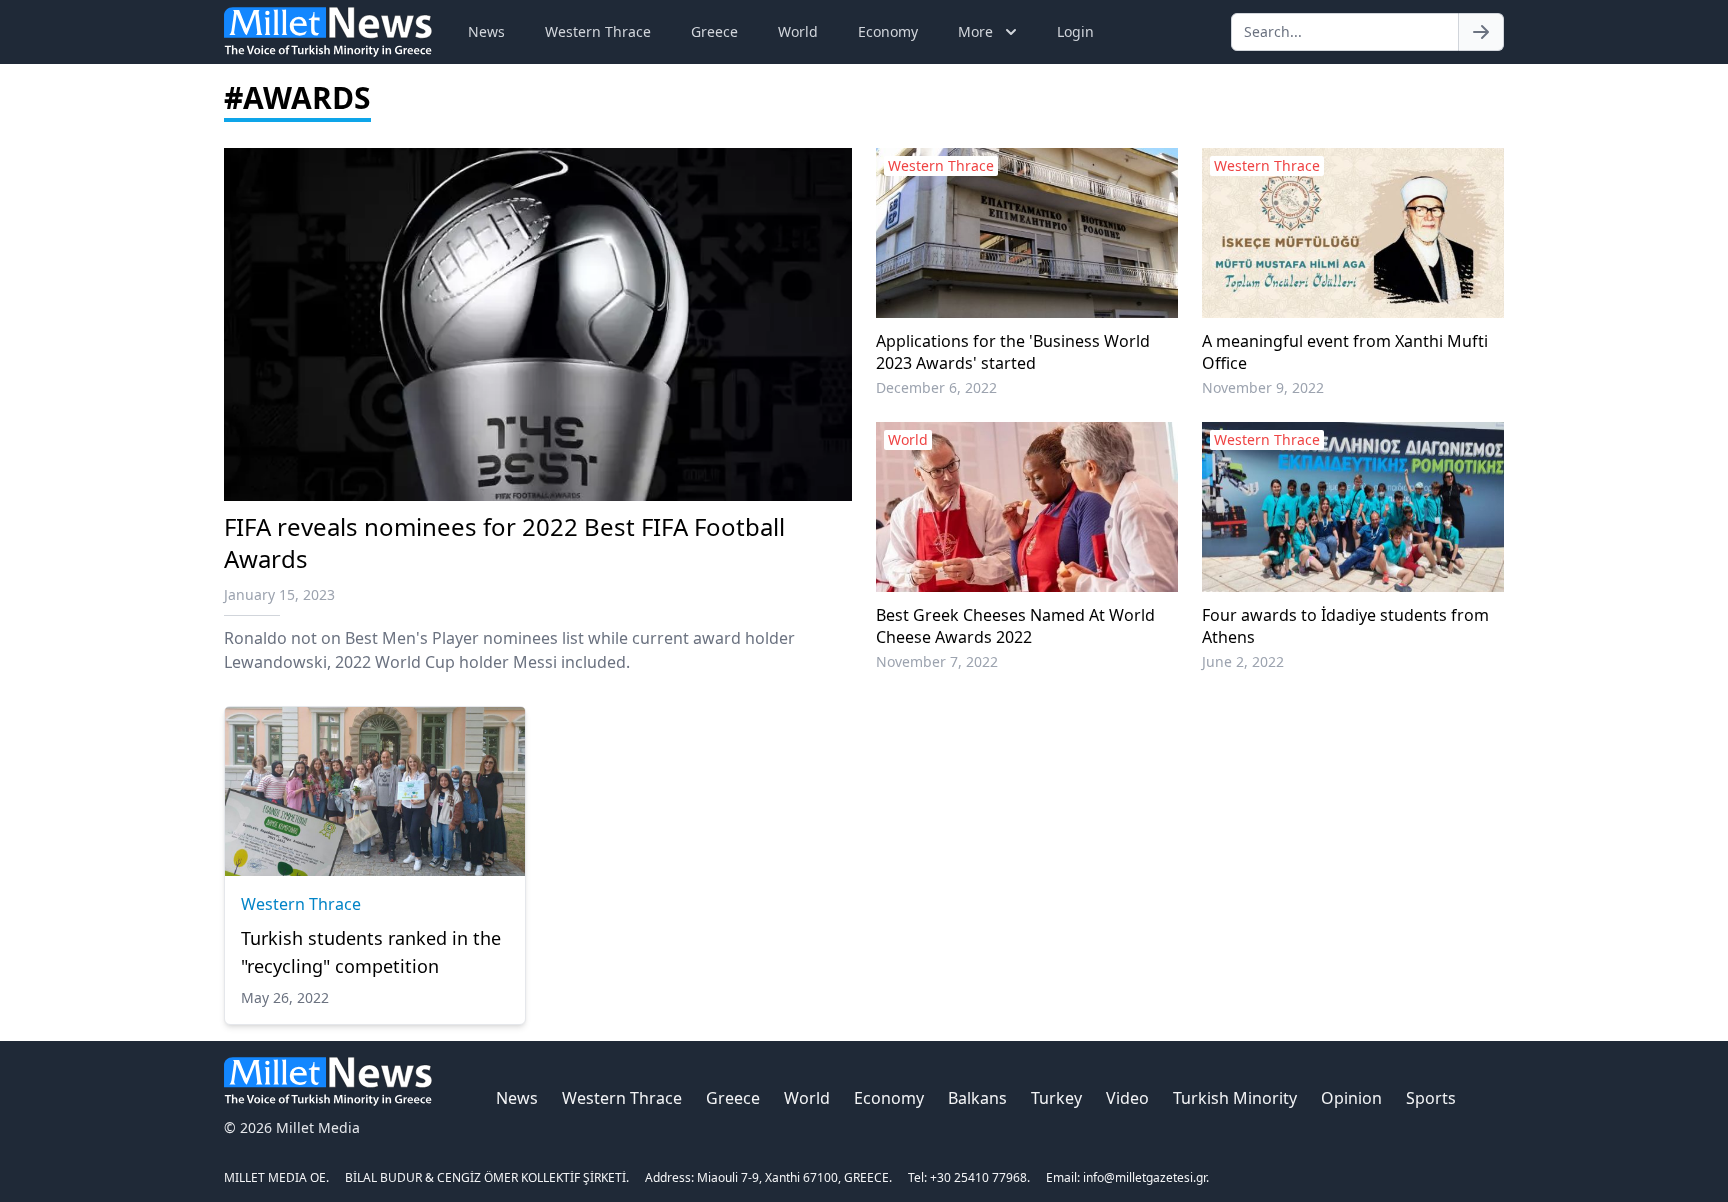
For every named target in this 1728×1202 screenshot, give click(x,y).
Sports (1431, 1098)
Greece (714, 31)
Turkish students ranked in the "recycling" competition (371, 952)
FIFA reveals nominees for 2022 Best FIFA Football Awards (504, 542)
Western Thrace (598, 31)
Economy (888, 31)
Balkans (977, 1098)
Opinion (1351, 1098)
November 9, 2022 (1263, 387)
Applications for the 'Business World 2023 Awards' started (1013, 352)
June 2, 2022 (1243, 661)
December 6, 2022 (936, 387)
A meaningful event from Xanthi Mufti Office (1345, 352)
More (975, 31)
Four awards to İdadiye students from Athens (1345, 626)
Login (1075, 31)
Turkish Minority (1235, 1098)
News (486, 31)
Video (1127, 1098)
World (798, 31)
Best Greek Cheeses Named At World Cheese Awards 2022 (1015, 626)
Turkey (1056, 1098)
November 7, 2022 (937, 661)
